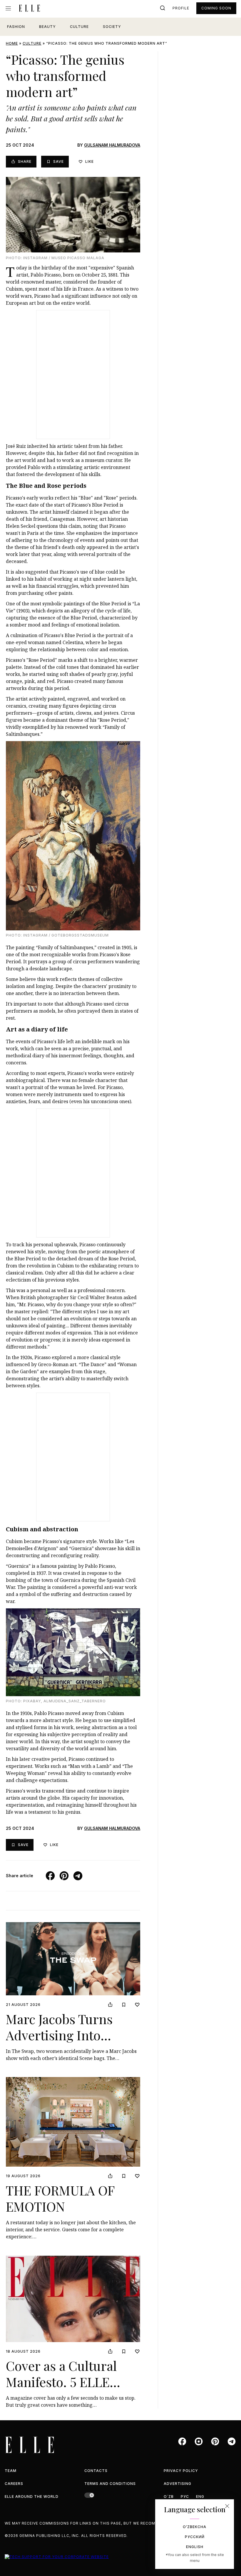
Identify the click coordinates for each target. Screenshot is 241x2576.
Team (11, 2471)
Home (12, 43)
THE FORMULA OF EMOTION (60, 2198)
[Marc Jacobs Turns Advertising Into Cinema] (73, 1959)
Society (112, 27)
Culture (79, 27)
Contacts (96, 2471)
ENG (200, 2497)
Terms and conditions (110, 2484)
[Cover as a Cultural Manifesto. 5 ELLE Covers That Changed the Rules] (73, 2299)
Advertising (178, 2484)
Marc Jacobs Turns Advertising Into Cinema (59, 2035)
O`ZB (169, 2497)
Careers (14, 2484)
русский (195, 2537)
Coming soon (216, 8)
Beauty (47, 27)
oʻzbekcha (195, 2527)
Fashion (16, 27)
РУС (185, 2497)
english (195, 2547)
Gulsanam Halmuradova (112, 145)
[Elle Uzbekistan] (29, 8)
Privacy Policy (181, 2471)
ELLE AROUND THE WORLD (32, 2497)
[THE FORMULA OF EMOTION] (73, 2122)
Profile (181, 8)
